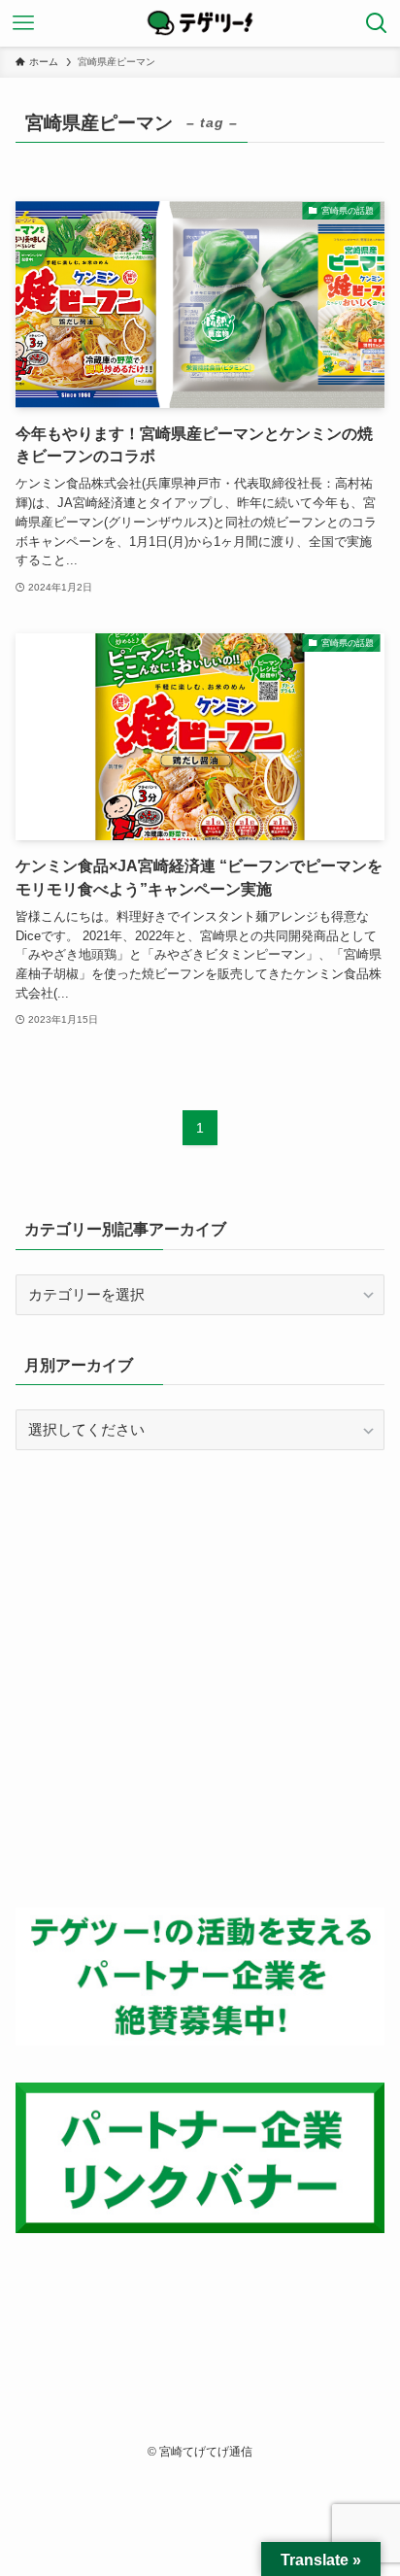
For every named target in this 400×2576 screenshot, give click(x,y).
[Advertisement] (200, 1678)
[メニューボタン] (23, 23)
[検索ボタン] (377, 23)
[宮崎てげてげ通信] (200, 23)
